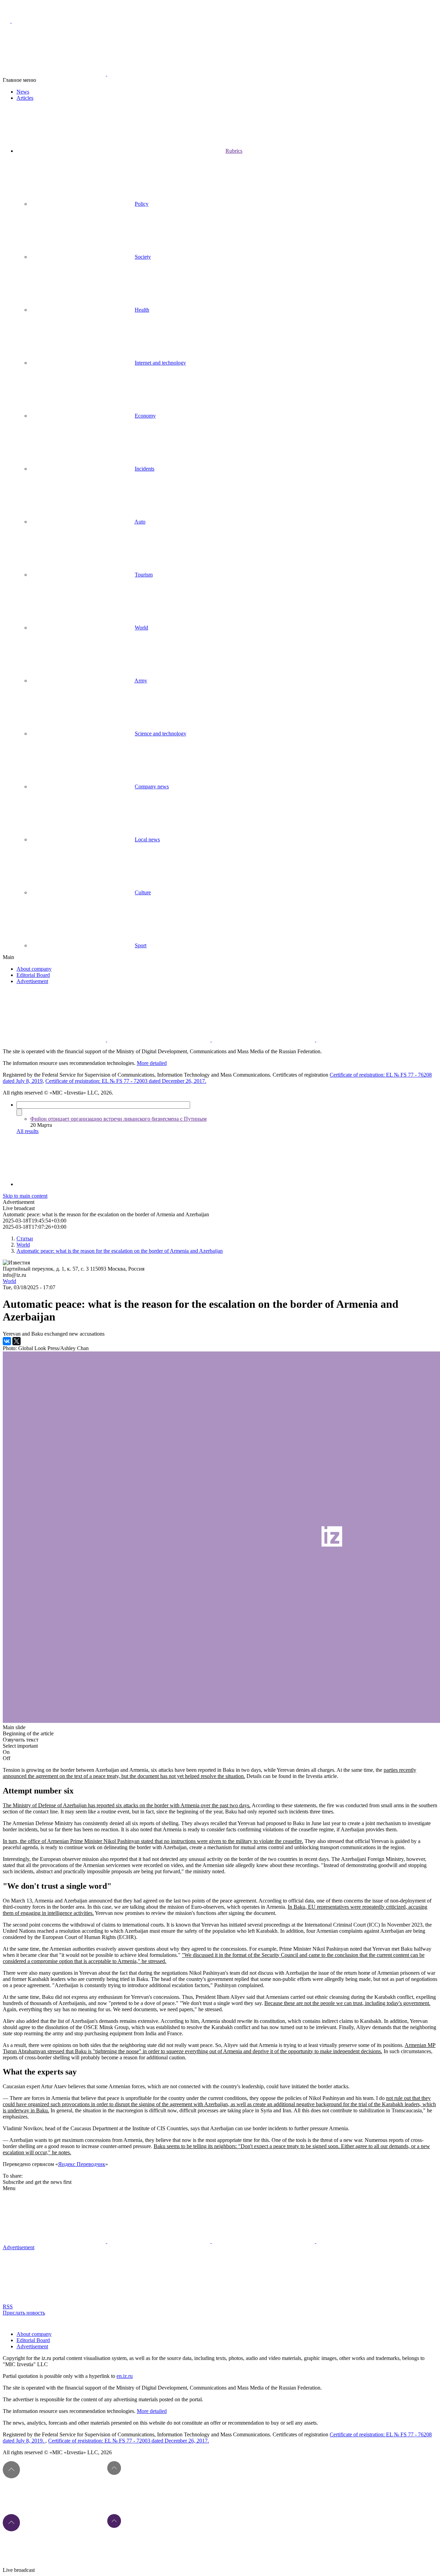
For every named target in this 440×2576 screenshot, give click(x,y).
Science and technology (161, 734)
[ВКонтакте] (7, 1341)
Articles (25, 98)
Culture (143, 892)
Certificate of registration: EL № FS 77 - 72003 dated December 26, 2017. (126, 1081)
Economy (145, 416)
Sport (141, 945)
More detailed (152, 1063)
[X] (16, 1341)
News (23, 92)
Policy (142, 204)
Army (141, 681)
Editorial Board (33, 975)
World (141, 628)
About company (34, 969)
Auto (140, 522)
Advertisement (32, 981)
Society (143, 257)
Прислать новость (24, 2313)
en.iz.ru (125, 2376)
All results (27, 1131)
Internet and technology (160, 363)
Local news (147, 839)
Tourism (144, 575)
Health (142, 310)
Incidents (145, 469)
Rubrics (234, 151)
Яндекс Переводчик (82, 2164)
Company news (152, 786)
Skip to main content (25, 1196)
